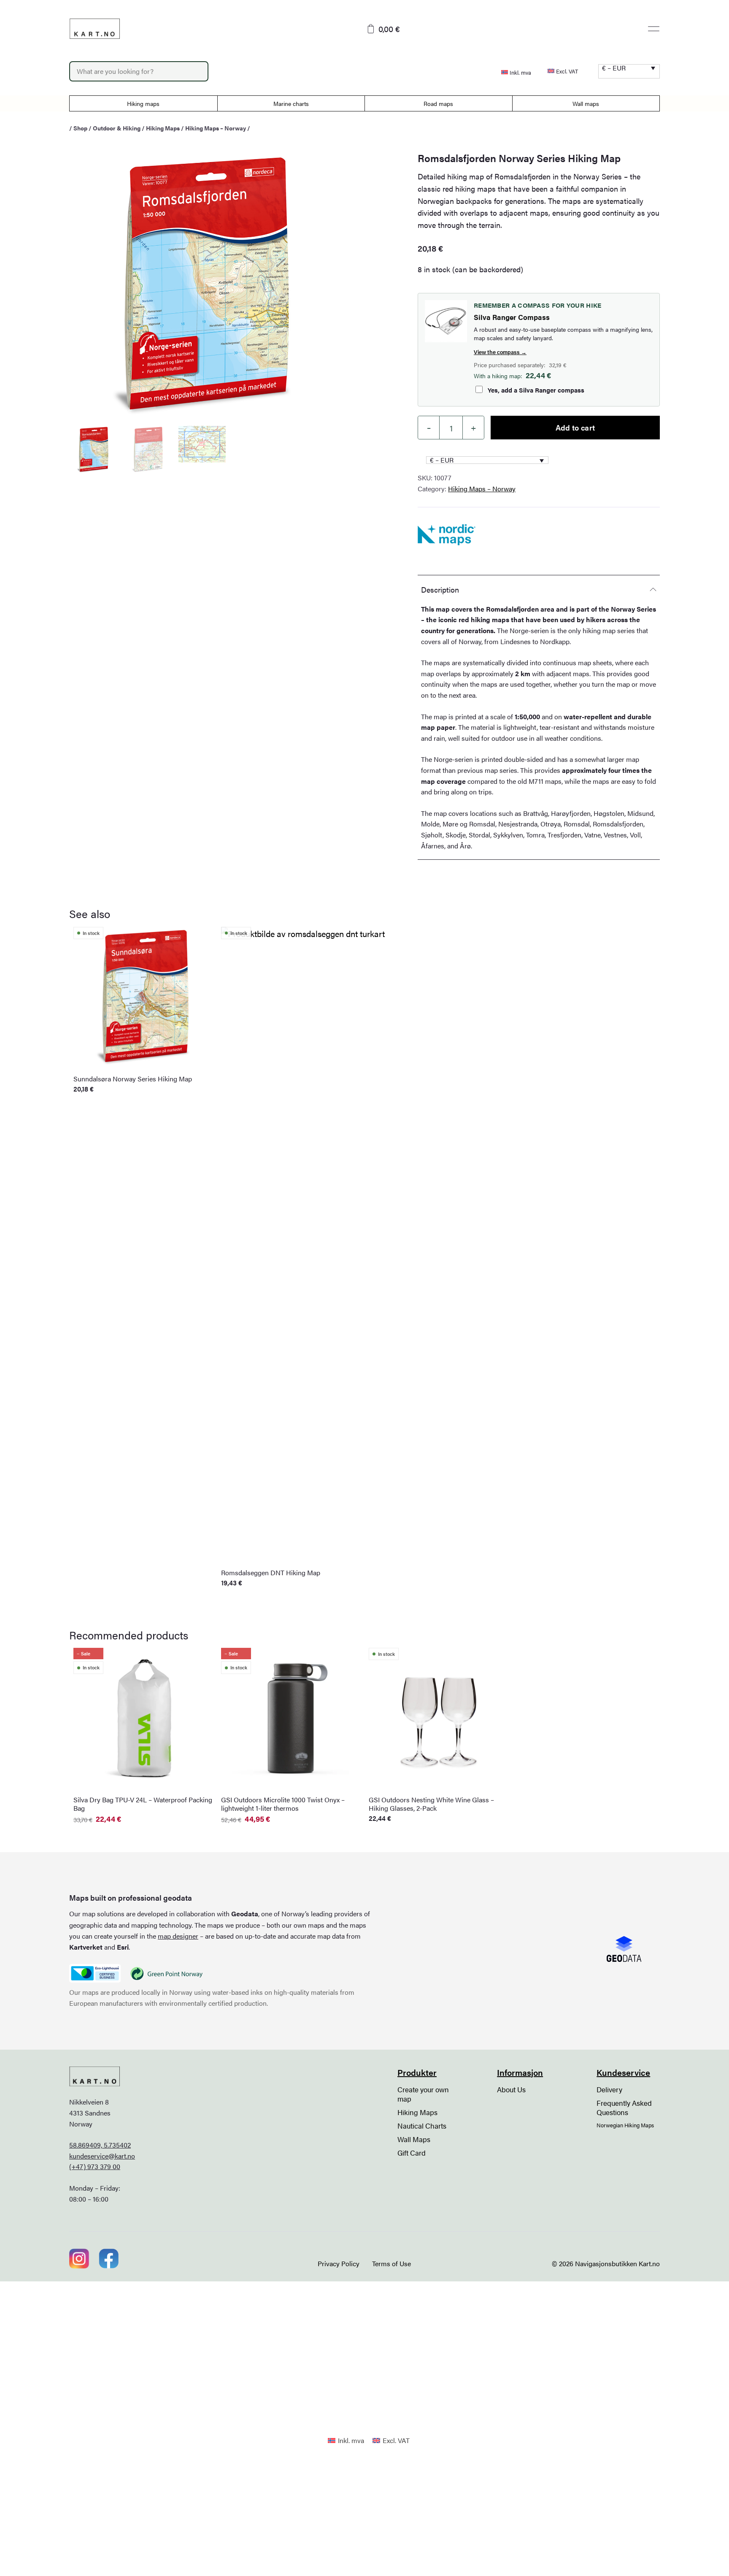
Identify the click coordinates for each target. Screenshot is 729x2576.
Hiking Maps (163, 128)
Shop (80, 128)
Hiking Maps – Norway (216, 128)
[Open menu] (654, 29)
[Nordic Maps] (447, 535)
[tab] (539, 589)
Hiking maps (143, 103)
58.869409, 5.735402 (100, 2145)
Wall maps (586, 103)
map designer (178, 1936)
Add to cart (575, 427)
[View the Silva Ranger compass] (446, 321)
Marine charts (291, 103)
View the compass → (500, 352)
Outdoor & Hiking (117, 128)
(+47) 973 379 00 (95, 2166)
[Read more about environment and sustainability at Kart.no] (95, 1973)
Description (440, 589)
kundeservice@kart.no (102, 2156)
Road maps (438, 103)
